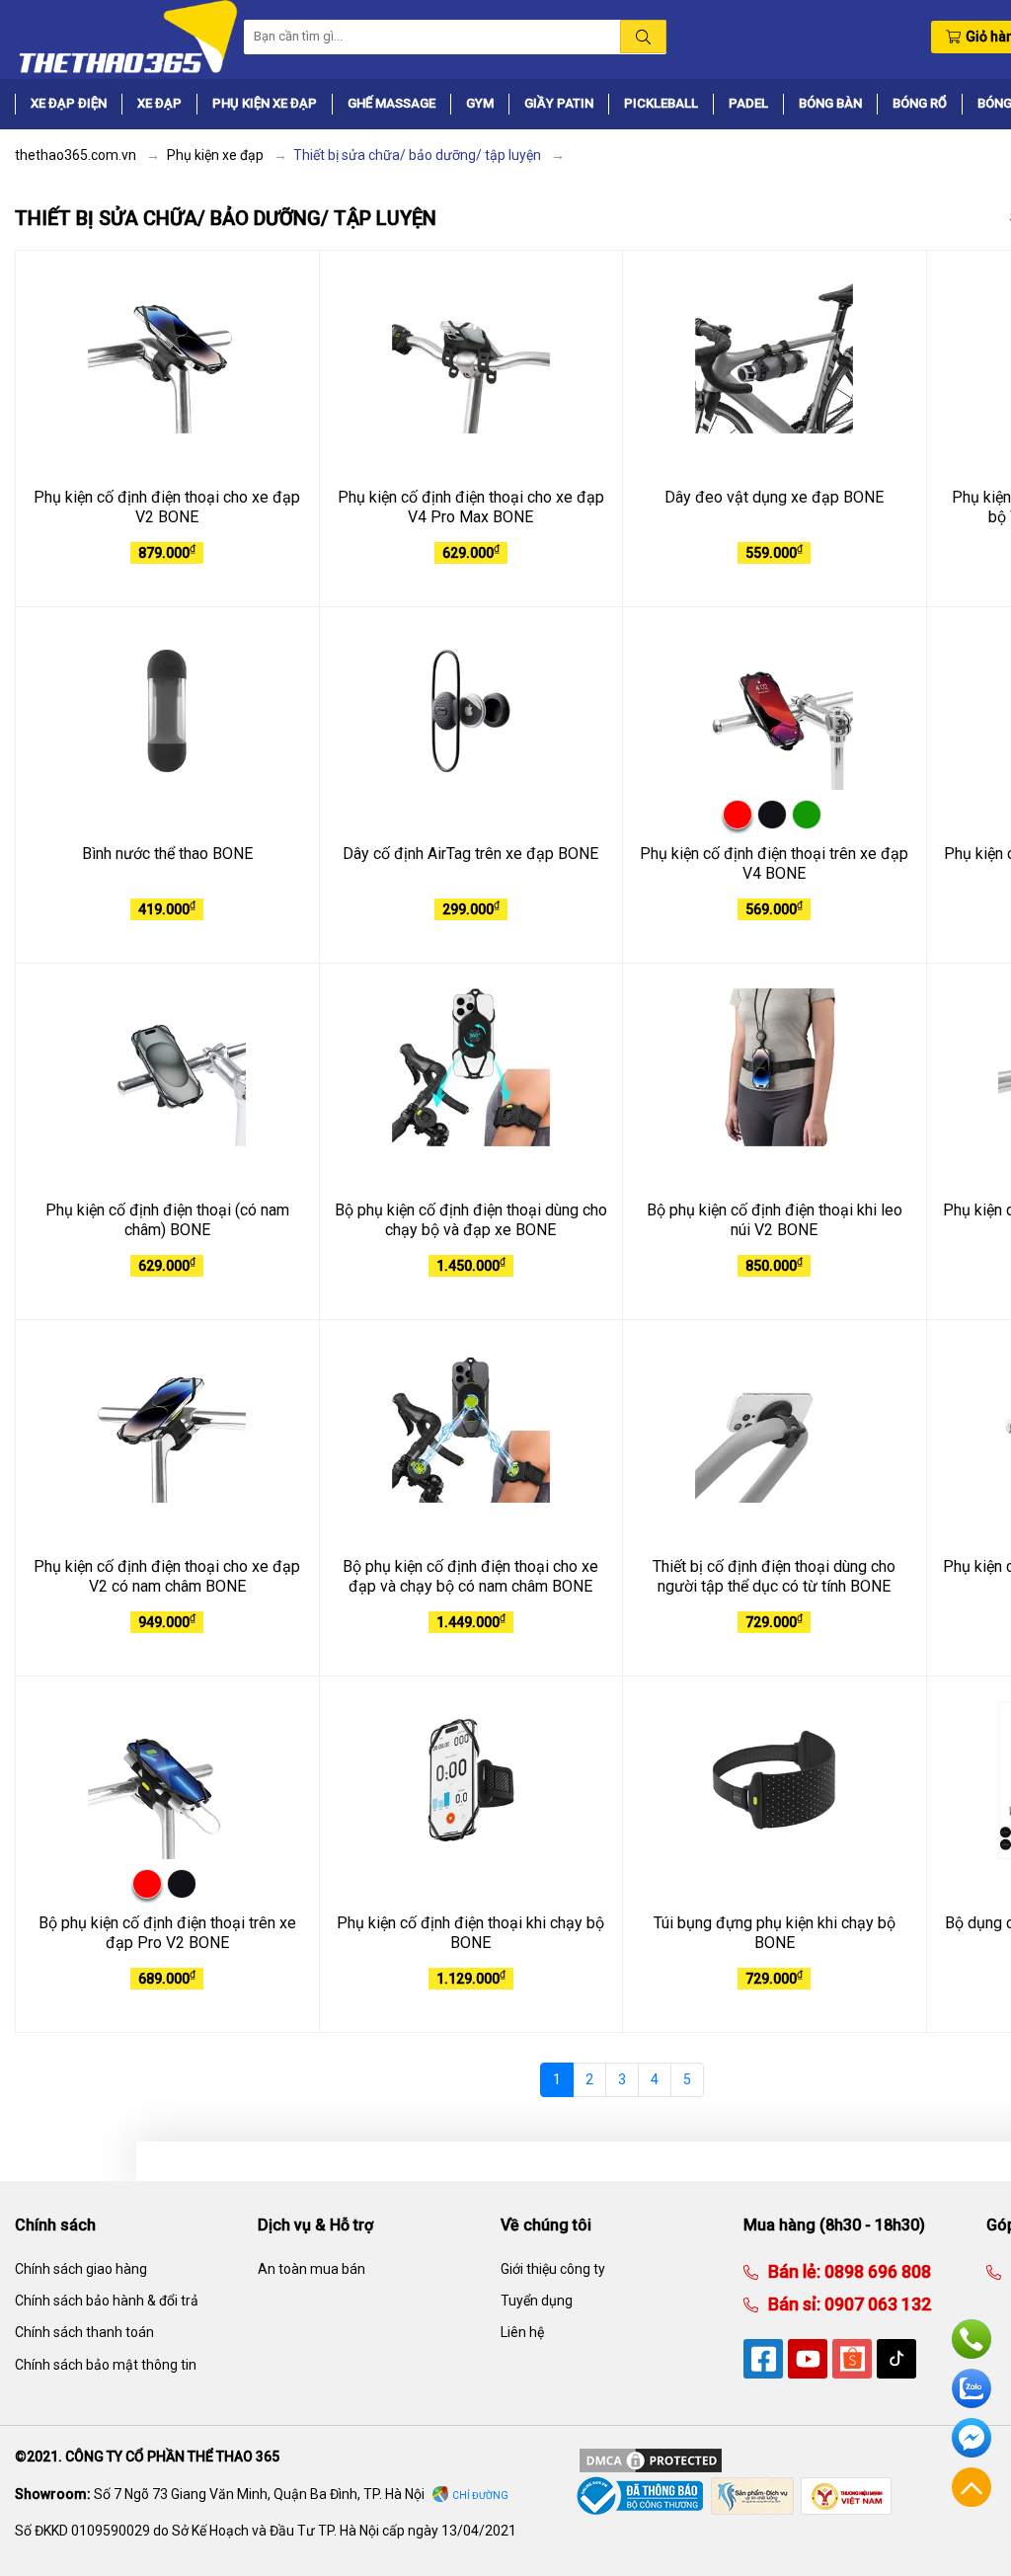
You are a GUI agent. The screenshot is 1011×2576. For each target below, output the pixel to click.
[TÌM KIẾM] (643, 37)
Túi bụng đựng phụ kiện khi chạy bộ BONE (775, 1933)
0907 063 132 (876, 2304)
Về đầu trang (972, 2487)
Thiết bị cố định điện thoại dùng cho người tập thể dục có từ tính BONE (774, 1577)
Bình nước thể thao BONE (167, 854)
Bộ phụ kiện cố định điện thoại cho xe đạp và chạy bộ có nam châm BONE (470, 1577)
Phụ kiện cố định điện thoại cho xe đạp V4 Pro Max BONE (471, 507)
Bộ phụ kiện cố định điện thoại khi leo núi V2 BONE (775, 1220)
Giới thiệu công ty (553, 2269)
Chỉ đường (480, 2496)
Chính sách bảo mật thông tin (106, 2365)
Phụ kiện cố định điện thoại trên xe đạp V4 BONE (774, 864)
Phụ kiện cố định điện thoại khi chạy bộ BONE (470, 1933)
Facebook (972, 2438)
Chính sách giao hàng (81, 2269)
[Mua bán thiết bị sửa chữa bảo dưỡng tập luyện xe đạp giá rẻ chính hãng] (126, 36)
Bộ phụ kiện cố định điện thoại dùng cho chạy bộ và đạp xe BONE (471, 1220)
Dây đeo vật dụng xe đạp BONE (774, 497)
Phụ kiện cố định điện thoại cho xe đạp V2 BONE (167, 507)
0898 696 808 (876, 2271)
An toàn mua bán (311, 2269)
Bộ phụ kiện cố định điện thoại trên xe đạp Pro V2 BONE (167, 1933)
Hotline (972, 2339)
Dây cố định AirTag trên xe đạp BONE (470, 854)
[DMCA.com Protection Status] (651, 2459)
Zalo (972, 2388)
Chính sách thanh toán (84, 2332)
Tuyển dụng (537, 2301)
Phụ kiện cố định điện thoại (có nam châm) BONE (167, 1220)
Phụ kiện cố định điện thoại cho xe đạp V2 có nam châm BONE (167, 1577)
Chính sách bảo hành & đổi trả (107, 2301)
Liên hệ (522, 2332)
